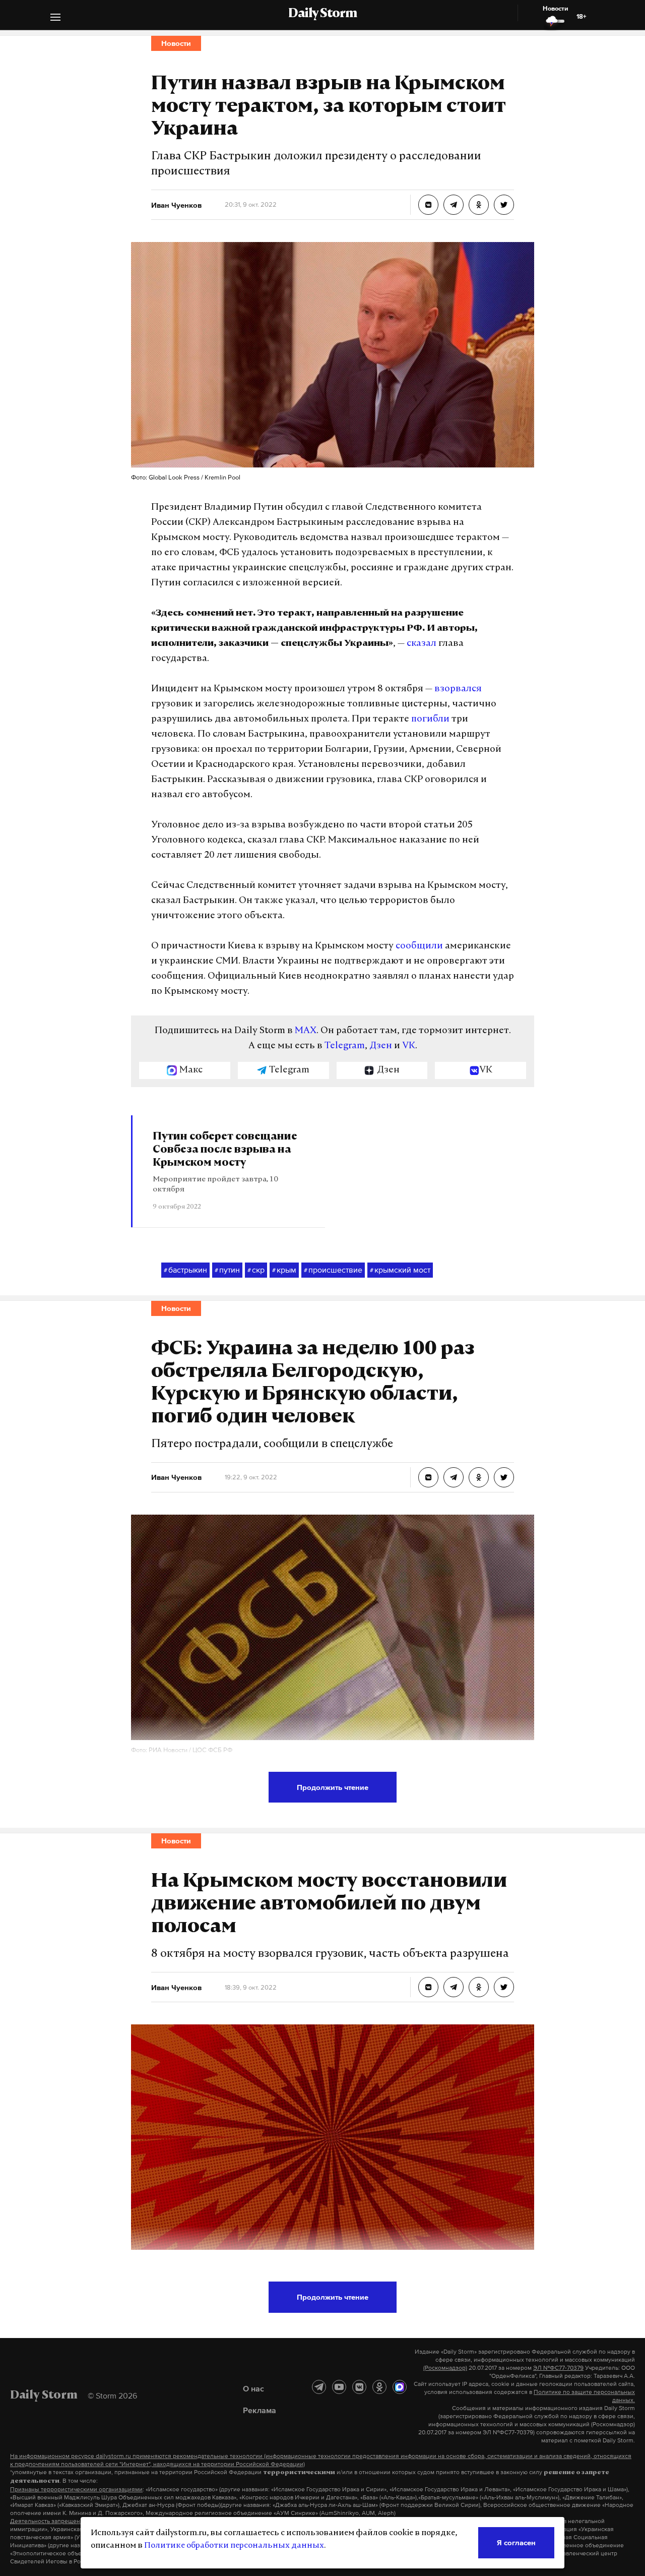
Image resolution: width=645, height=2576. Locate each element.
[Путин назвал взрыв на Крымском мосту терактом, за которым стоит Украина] (428, 205)
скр (256, 1270)
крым (284, 1270)
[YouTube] (339, 2387)
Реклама (260, 2410)
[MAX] (400, 2387)
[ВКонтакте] (359, 2387)
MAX (306, 1031)
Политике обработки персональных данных (234, 2546)
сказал (422, 644)
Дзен (381, 1046)
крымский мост (400, 1270)
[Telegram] (319, 2387)
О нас (253, 2388)
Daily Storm (322, 14)
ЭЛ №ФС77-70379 (558, 2368)
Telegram (345, 1046)
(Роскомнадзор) (445, 2368)
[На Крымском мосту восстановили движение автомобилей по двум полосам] (428, 1987)
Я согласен (516, 2542)
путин (227, 1270)
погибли (430, 720)
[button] (55, 18)
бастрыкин (185, 1270)
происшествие (333, 1270)
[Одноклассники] (379, 2387)
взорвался (458, 689)
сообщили (419, 946)
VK (409, 1046)
